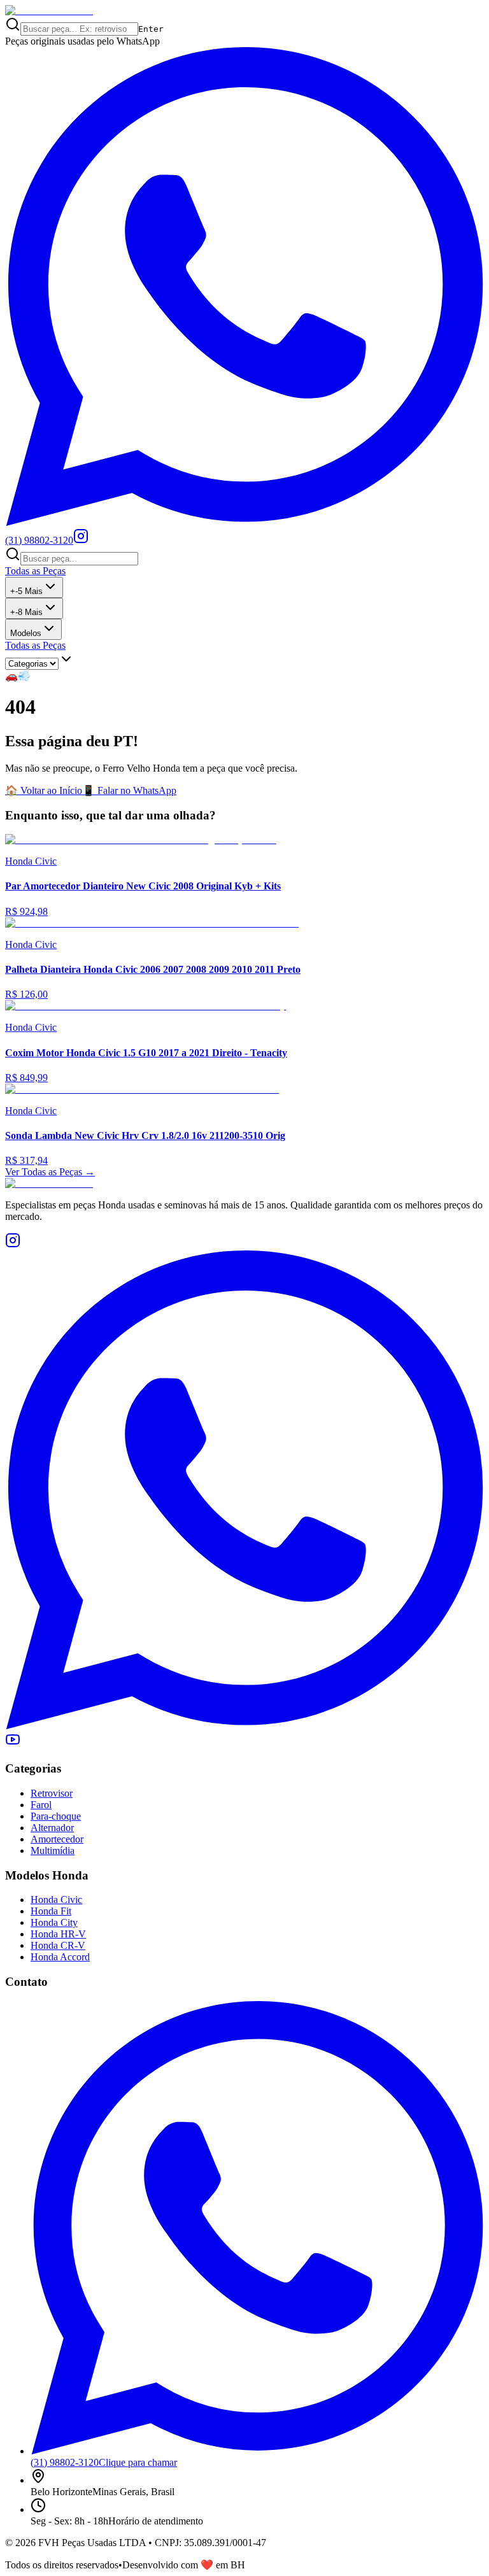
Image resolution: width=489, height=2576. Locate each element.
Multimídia (53, 1851)
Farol (41, 1805)
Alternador (52, 1828)
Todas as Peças (35, 571)
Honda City (54, 1922)
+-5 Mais (26, 591)
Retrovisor (52, 1793)
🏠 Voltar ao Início (44, 790)
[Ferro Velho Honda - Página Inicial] (49, 11)
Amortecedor (57, 1839)
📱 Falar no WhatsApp (129, 790)
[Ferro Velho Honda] (244, 1184)
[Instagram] (81, 540)
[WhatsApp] (244, 1726)
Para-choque (56, 1816)
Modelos (26, 633)
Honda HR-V (58, 1934)
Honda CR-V (58, 1945)
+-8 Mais (26, 612)
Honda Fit (51, 1911)
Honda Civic (56, 1900)
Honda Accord (60, 1957)
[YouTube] (13, 1744)
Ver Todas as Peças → (50, 1172)
